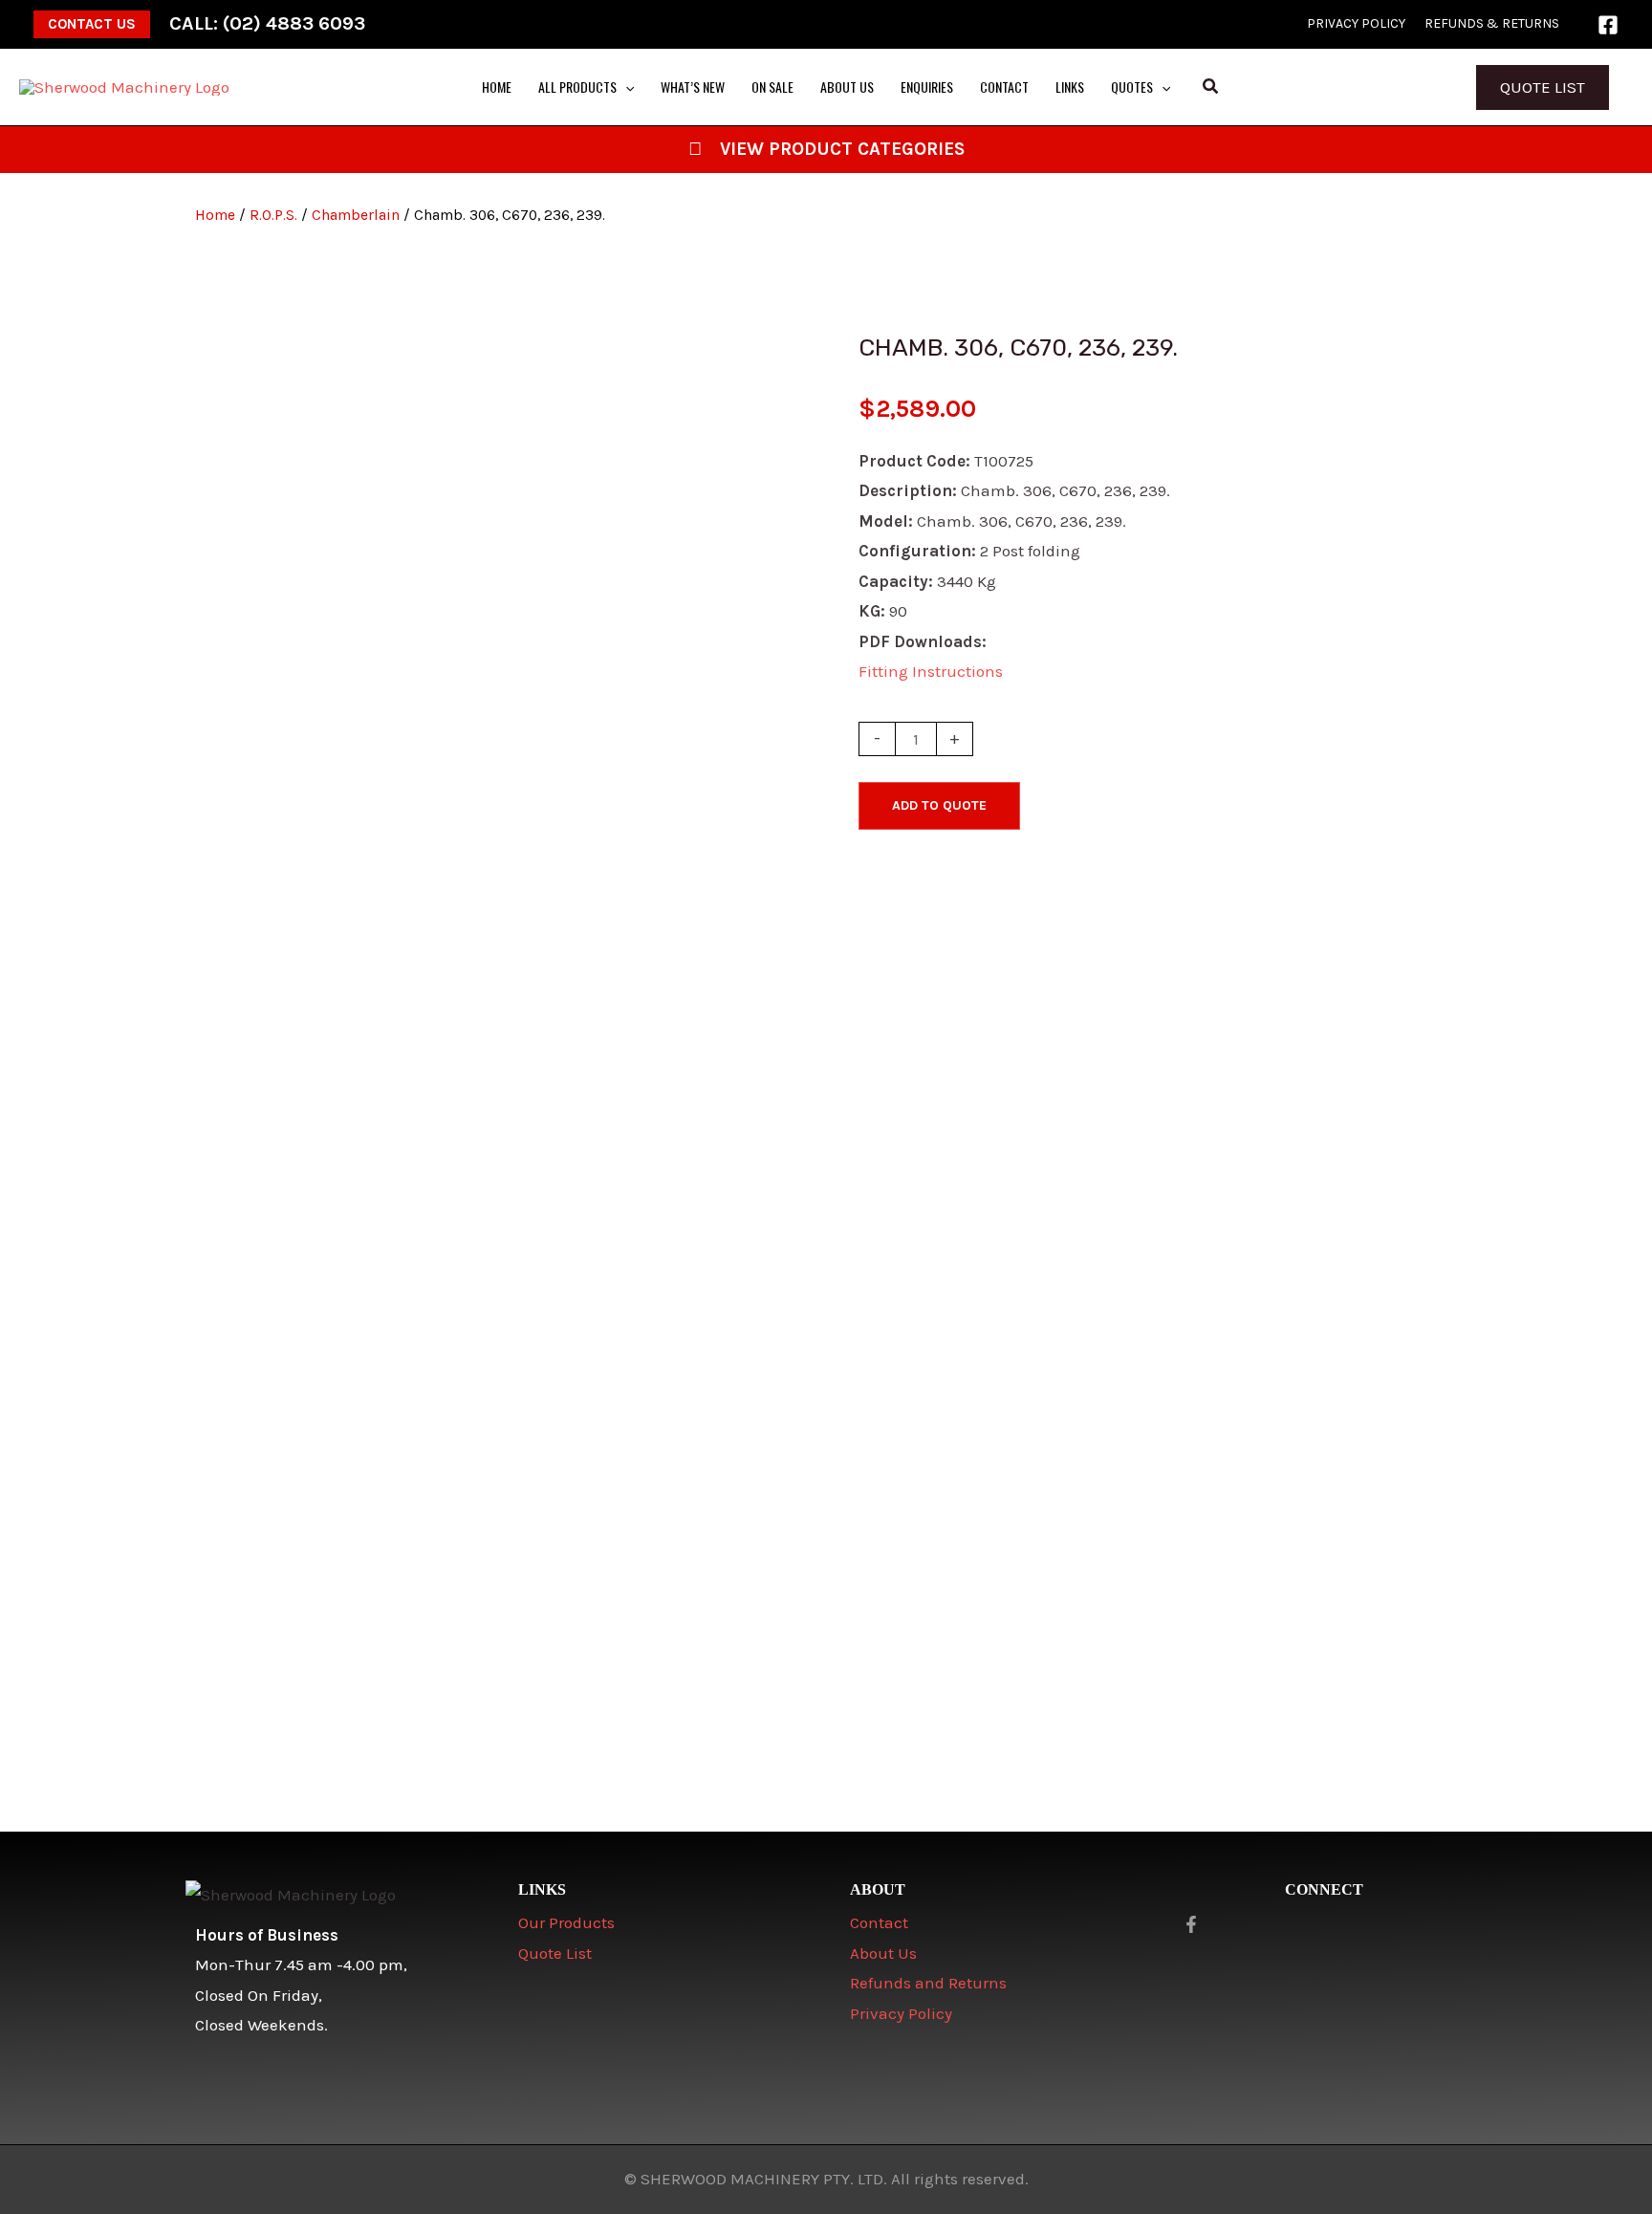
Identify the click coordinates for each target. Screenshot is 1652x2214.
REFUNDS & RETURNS (1492, 23)
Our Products (566, 1922)
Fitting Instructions (931, 671)
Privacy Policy (901, 2013)
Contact (879, 1922)
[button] (92, 24)
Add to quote (939, 805)
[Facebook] (1608, 25)
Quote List (1543, 87)
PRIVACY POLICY (1356, 23)
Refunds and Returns (928, 1983)
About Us (883, 1953)
